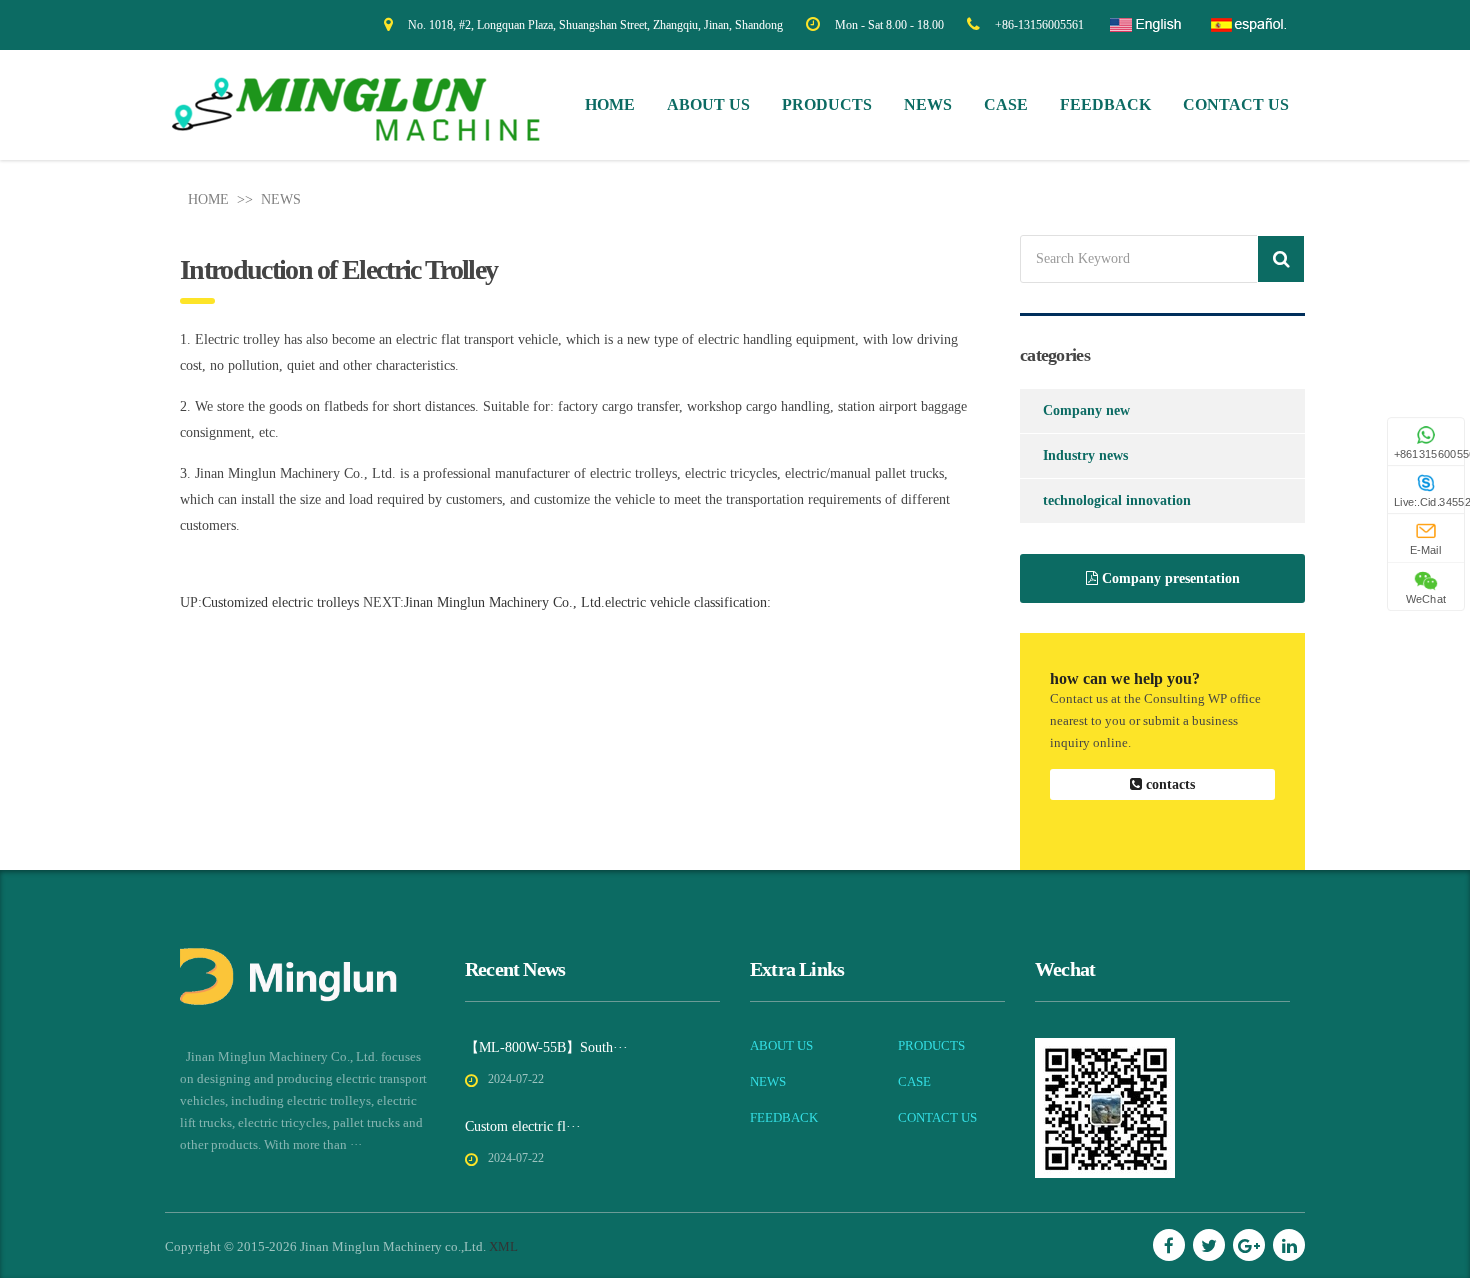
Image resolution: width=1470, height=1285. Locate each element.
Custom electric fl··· (523, 1126)
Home (610, 104)
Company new (1086, 410)
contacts (1168, 784)
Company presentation (1169, 578)
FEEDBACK (1105, 104)
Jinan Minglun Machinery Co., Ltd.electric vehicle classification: (587, 602)
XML (503, 1246)
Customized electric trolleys (280, 602)
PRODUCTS (827, 104)
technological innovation (1117, 500)
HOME (208, 199)
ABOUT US (708, 104)
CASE (1006, 104)
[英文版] (1146, 32)
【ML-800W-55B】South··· (546, 1047)
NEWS (928, 104)
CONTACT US (1236, 104)
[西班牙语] (1247, 32)
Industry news (1085, 455)
